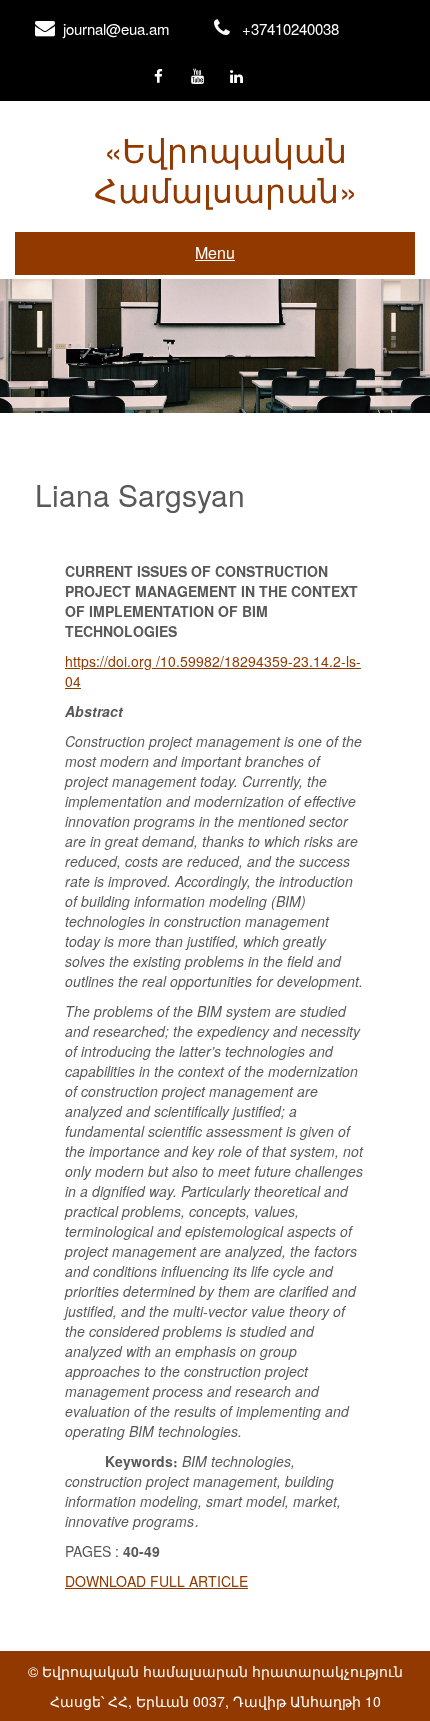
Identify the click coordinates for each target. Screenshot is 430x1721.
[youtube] (197, 77)
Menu (215, 252)
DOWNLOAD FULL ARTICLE (156, 1581)
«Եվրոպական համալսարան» (225, 168)
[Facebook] (158, 77)
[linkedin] (236, 77)
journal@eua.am (116, 28)
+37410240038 (290, 28)
